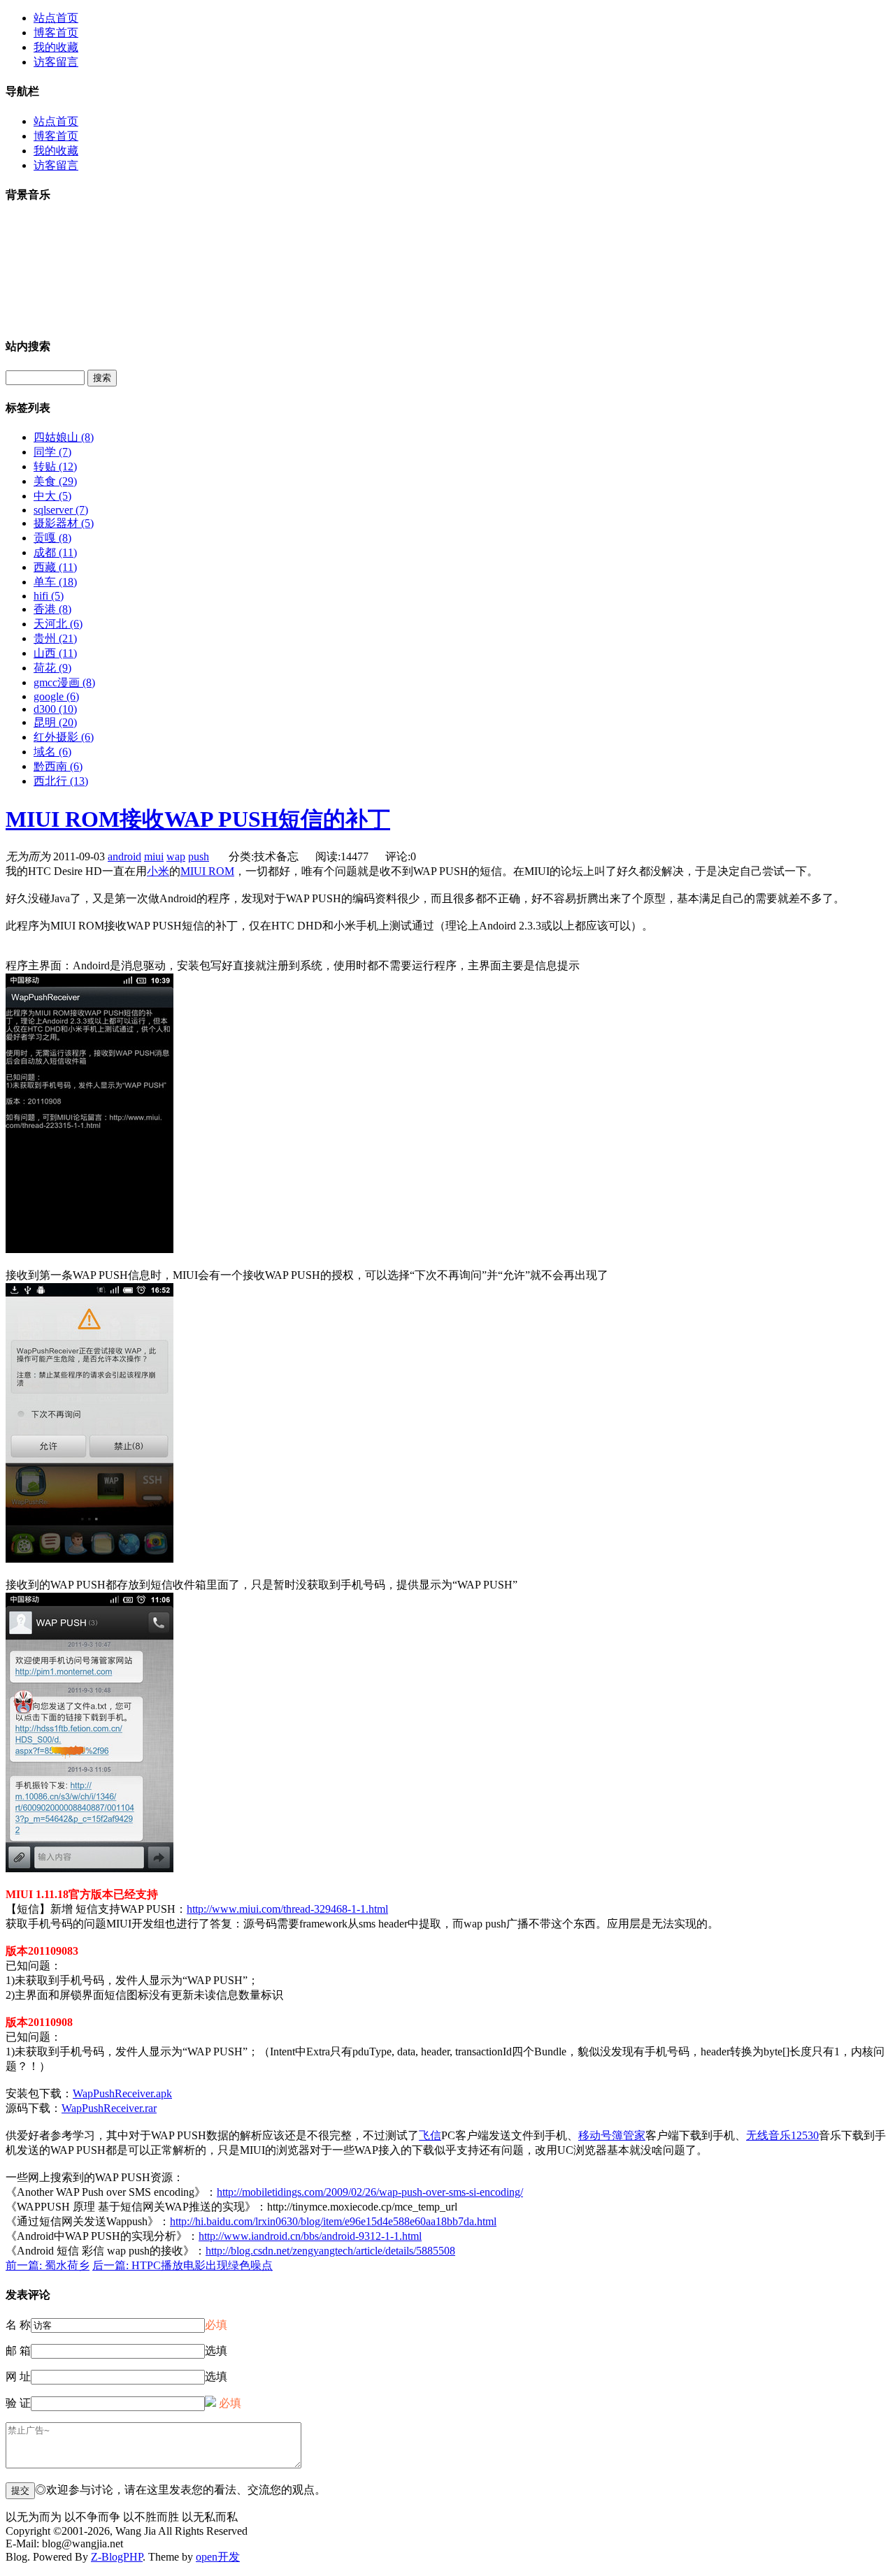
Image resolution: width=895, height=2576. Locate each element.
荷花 (52, 668)
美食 (55, 481)
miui (154, 856)
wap (176, 856)
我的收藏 (56, 47)
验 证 (18, 2403)
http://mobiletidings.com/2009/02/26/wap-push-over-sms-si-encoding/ (370, 2192)
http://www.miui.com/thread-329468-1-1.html (287, 1909)
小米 (158, 871)
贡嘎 (52, 538)
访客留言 (56, 62)
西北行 (61, 781)
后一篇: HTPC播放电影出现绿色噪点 (182, 2265)
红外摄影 (64, 737)
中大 (52, 496)
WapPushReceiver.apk (122, 2093)
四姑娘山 (64, 437)
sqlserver (61, 510)
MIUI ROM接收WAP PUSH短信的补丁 (198, 819)
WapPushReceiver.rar (109, 2108)
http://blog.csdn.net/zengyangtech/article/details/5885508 (330, 2251)
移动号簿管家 (612, 2135)
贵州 (55, 638)
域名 (52, 752)
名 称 (18, 2325)
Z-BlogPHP (117, 2557)
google (56, 696)
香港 (52, 609)
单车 (55, 582)
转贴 (55, 466)
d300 (55, 709)
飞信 (430, 2135)
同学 (52, 452)
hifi (49, 596)
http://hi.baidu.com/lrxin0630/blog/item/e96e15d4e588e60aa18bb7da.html (333, 2221)
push (199, 856)
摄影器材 (64, 523)
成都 (55, 552)
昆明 (55, 722)
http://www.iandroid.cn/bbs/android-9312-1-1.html (310, 2236)
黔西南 (58, 766)
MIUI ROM (207, 871)
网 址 (18, 2376)
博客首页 (56, 32)
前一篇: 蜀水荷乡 (48, 2265)
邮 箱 (18, 2351)
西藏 (55, 567)
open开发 (218, 2557)
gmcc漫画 (64, 682)
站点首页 (56, 18)
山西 (55, 653)
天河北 (58, 624)
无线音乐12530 (782, 2135)
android (124, 856)
